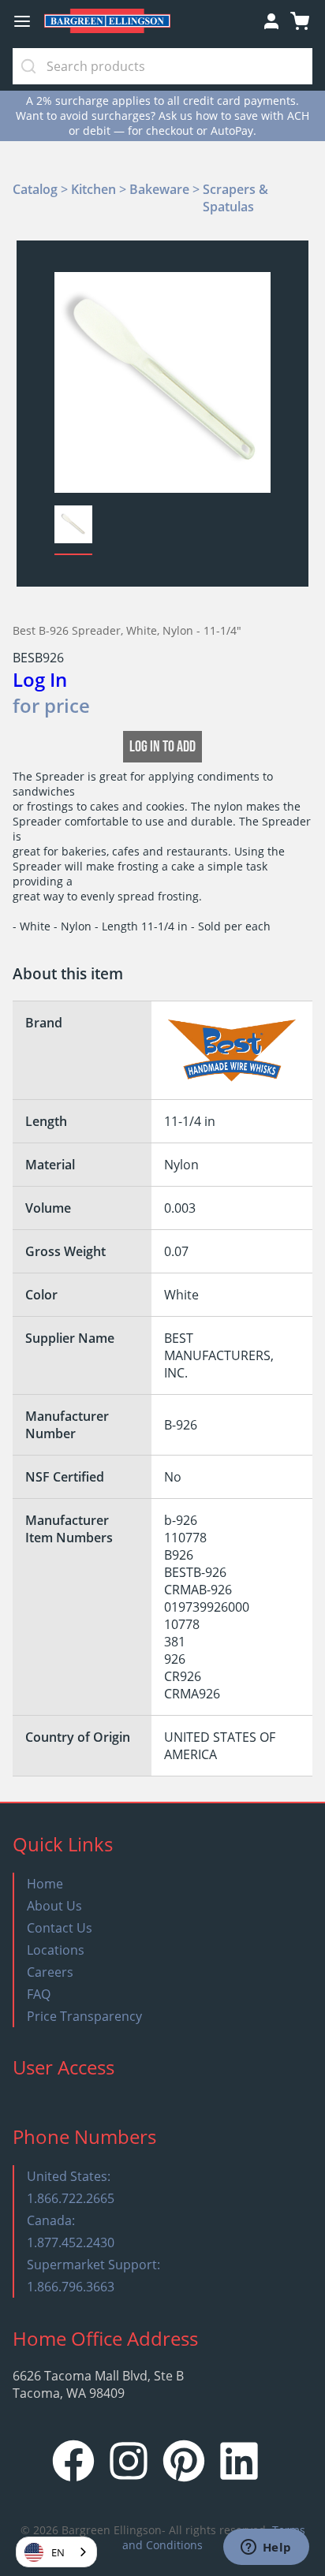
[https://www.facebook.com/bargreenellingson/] (73, 2463)
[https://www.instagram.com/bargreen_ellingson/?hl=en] (129, 2463)
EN (58, 2552)
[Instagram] (129, 2477)
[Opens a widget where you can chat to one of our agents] (266, 2548)
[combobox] (56, 2552)
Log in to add (162, 747)
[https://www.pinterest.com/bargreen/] (184, 2463)
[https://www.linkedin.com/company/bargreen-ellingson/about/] (239, 2463)
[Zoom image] (163, 380)
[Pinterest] (184, 2477)
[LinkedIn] (239, 2477)
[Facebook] (73, 2477)
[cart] (300, 21)
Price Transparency (84, 2016)
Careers (50, 1972)
